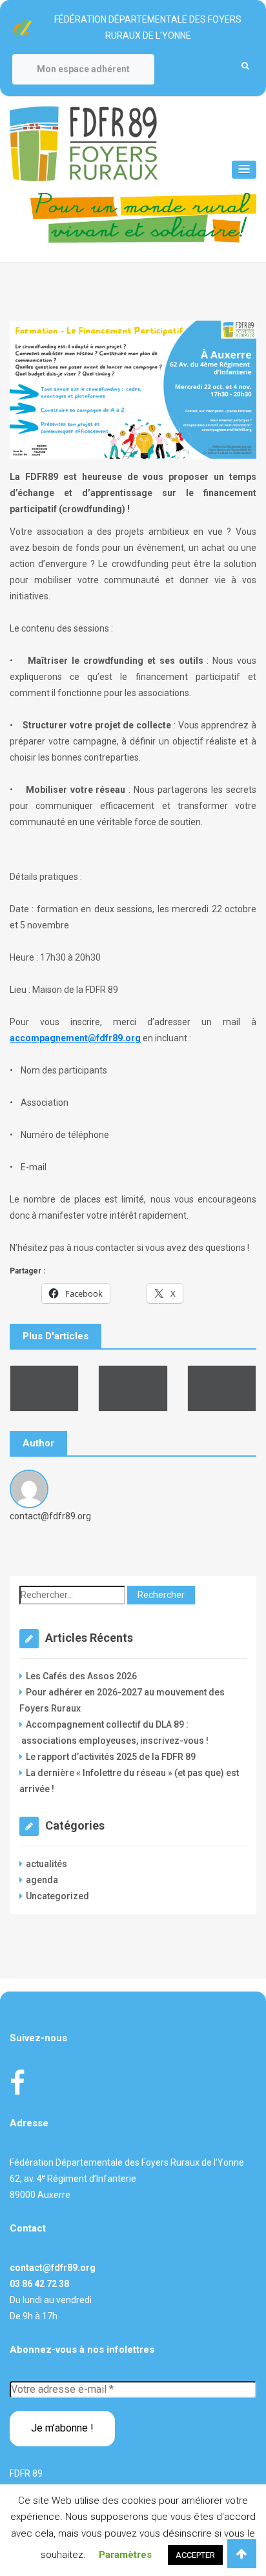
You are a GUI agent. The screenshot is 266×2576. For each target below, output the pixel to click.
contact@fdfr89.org (53, 2268)
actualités (46, 1864)
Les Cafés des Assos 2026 (81, 1676)
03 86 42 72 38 (39, 2284)
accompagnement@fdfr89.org (75, 1038)
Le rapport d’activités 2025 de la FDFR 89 (111, 1757)
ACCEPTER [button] (195, 2555)
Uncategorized (57, 1896)
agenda (42, 1880)
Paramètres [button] (125, 2555)
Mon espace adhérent (83, 69)
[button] (244, 170)
